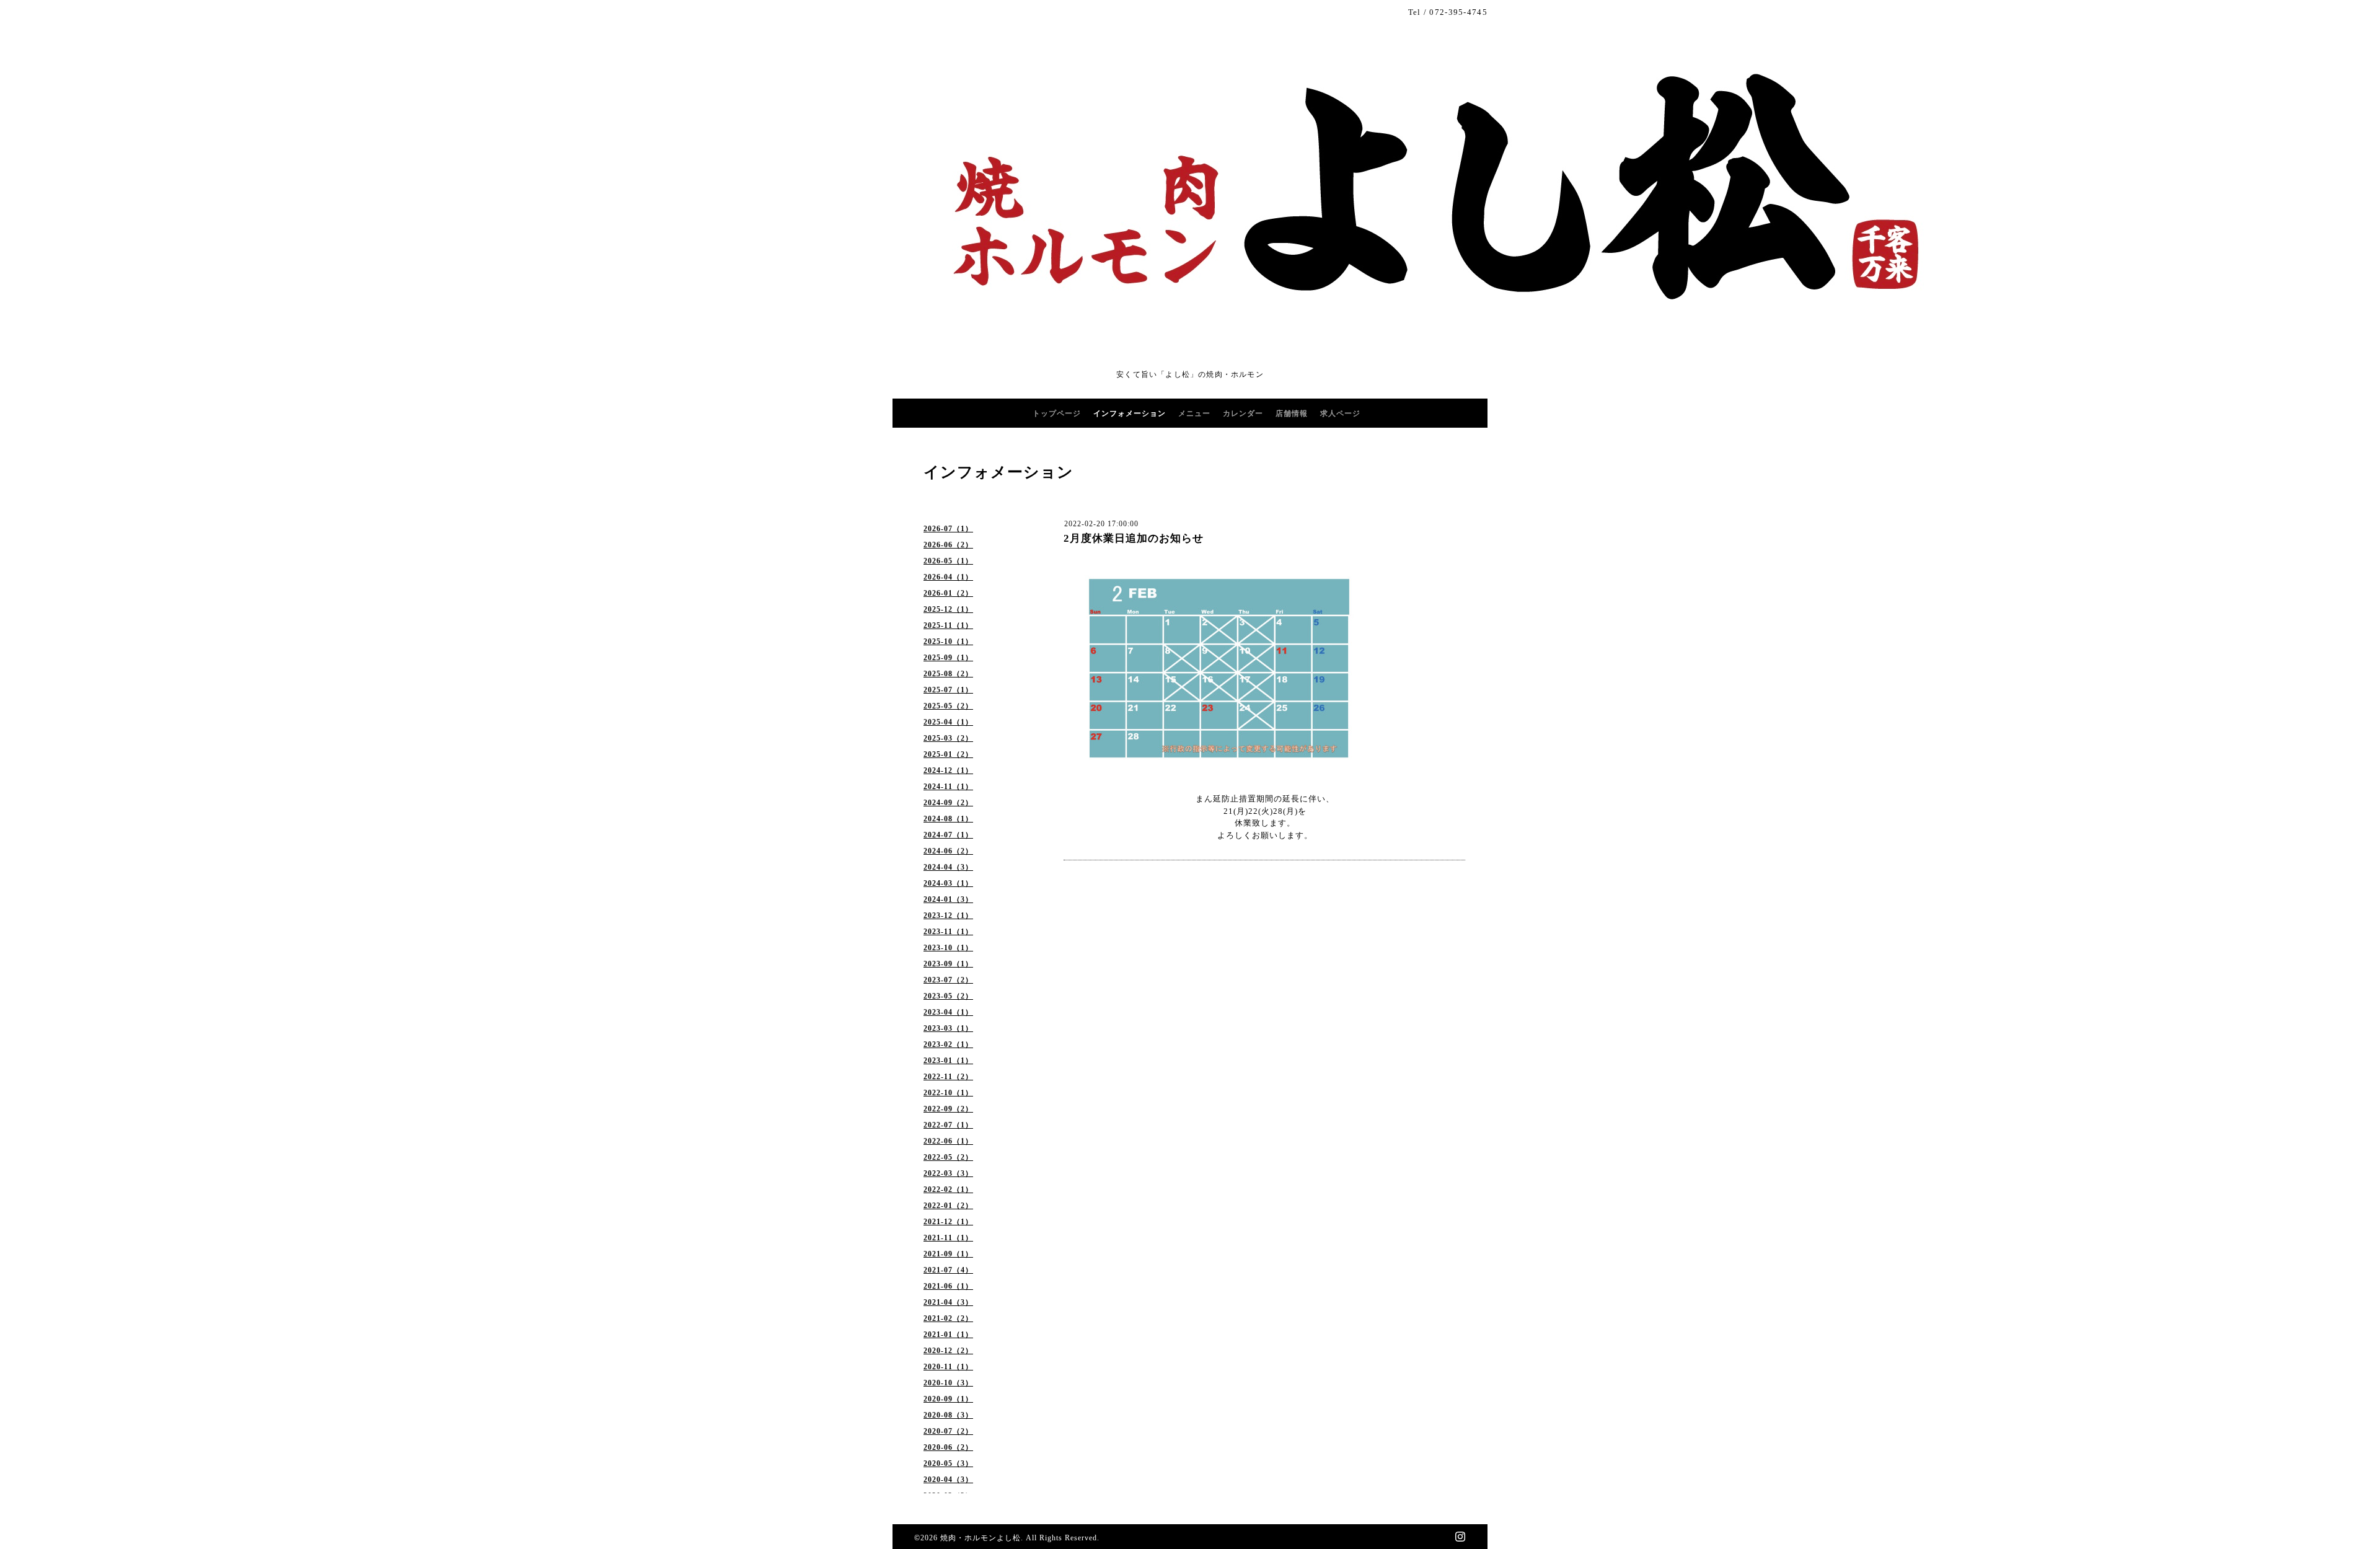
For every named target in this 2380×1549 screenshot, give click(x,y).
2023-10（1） (948, 948)
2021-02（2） (948, 1318)
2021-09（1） (948, 1254)
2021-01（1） (948, 1335)
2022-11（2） (948, 1077)
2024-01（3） (948, 899)
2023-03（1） (948, 1028)
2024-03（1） (948, 883)
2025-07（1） (948, 690)
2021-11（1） (948, 1238)
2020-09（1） (948, 1399)
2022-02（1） (948, 1189)
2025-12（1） (948, 609)
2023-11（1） (948, 932)
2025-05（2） (948, 706)
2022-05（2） (948, 1157)
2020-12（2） (948, 1351)
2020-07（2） (948, 1431)
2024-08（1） (948, 819)
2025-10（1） (948, 642)
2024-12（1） (948, 770)
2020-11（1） (948, 1367)
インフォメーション (1130, 413)
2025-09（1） (948, 658)
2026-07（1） (948, 529)
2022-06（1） (948, 1141)
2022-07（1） (948, 1125)
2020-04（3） (948, 1480)
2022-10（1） (948, 1093)
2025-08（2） (948, 674)
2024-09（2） (948, 803)
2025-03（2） (948, 738)
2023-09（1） (948, 964)
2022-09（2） (948, 1109)
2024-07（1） (948, 835)
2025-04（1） (948, 722)
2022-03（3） (948, 1173)
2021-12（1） (948, 1222)
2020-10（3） (948, 1383)
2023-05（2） (948, 996)
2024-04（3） (948, 867)
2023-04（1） (948, 1012)
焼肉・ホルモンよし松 (981, 1538)
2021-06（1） (948, 1286)
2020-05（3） (948, 1463)
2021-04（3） (948, 1302)
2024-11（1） (948, 787)
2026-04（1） (948, 577)
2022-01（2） (948, 1206)
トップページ (1057, 413)
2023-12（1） (948, 916)
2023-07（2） (948, 980)
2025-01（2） (948, 754)
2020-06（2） (948, 1447)
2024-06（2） (948, 851)
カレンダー (1243, 413)
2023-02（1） (948, 1044)
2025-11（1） (948, 625)
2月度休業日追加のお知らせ (1134, 538)
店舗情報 (1292, 413)
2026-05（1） (948, 561)
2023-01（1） (948, 1061)
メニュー (1194, 413)
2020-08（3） (948, 1415)
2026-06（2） (948, 545)
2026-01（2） (948, 593)
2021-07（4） (948, 1270)
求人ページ (1340, 413)
